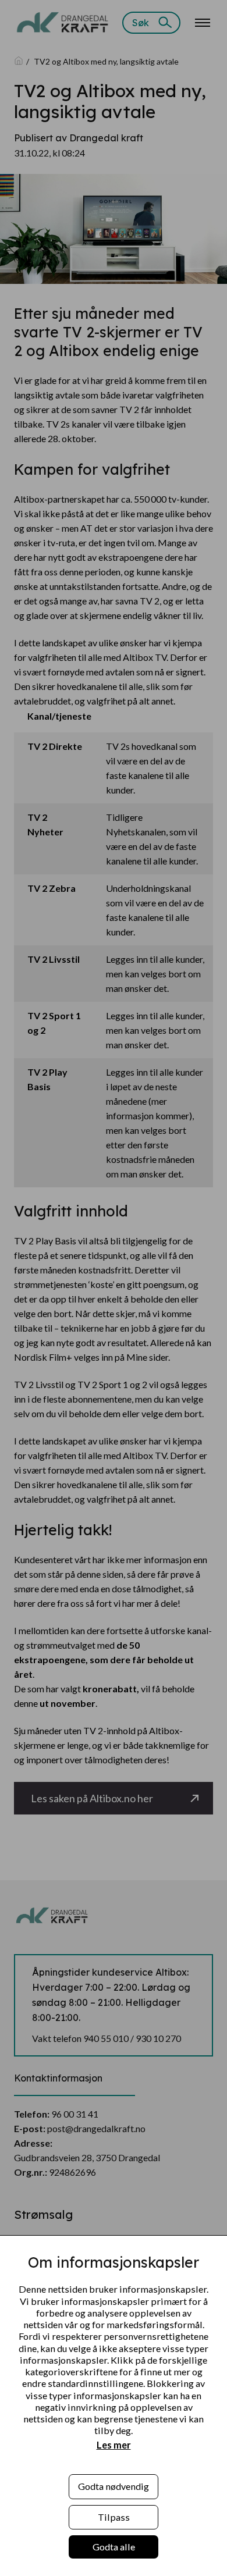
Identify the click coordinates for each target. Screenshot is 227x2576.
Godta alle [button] (114, 2547)
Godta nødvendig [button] (114, 2486)
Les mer (114, 2445)
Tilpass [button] (114, 2517)
